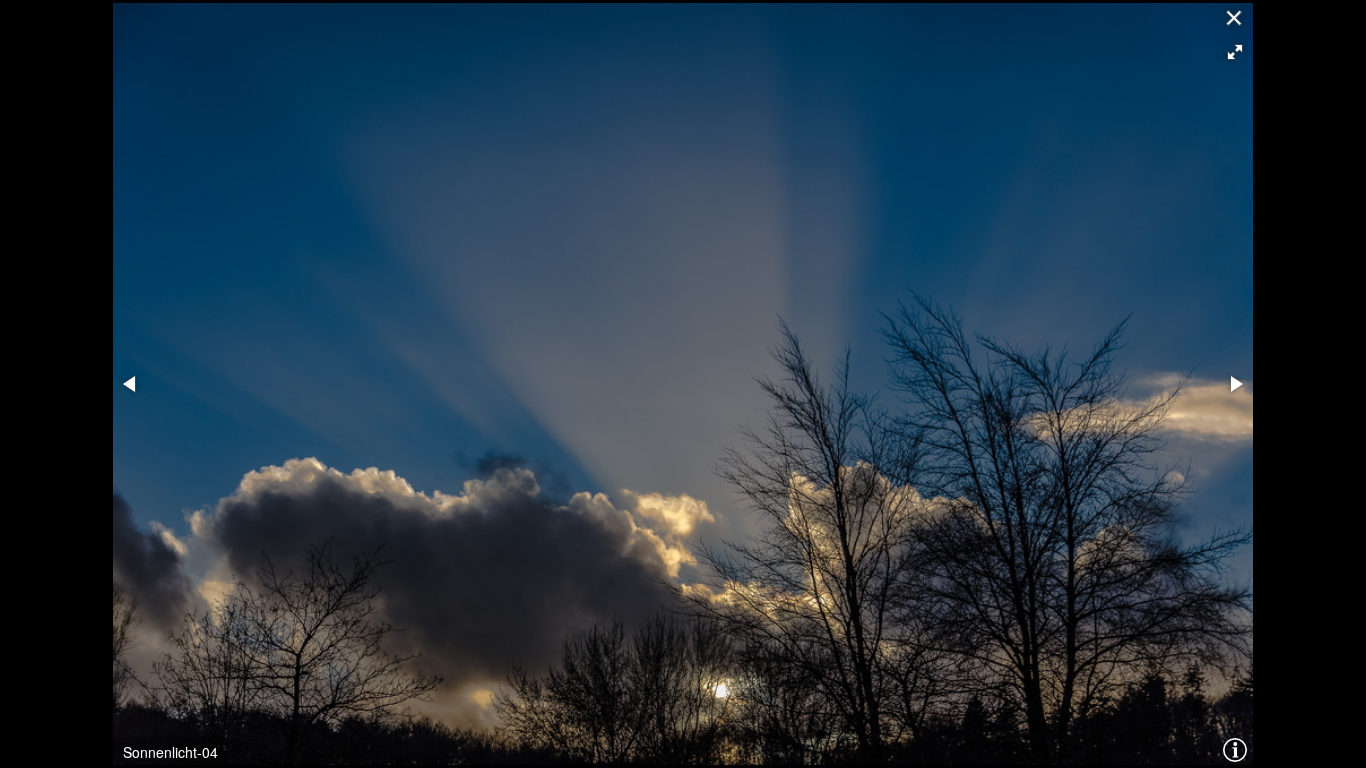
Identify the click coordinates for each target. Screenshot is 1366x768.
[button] (1235, 52)
